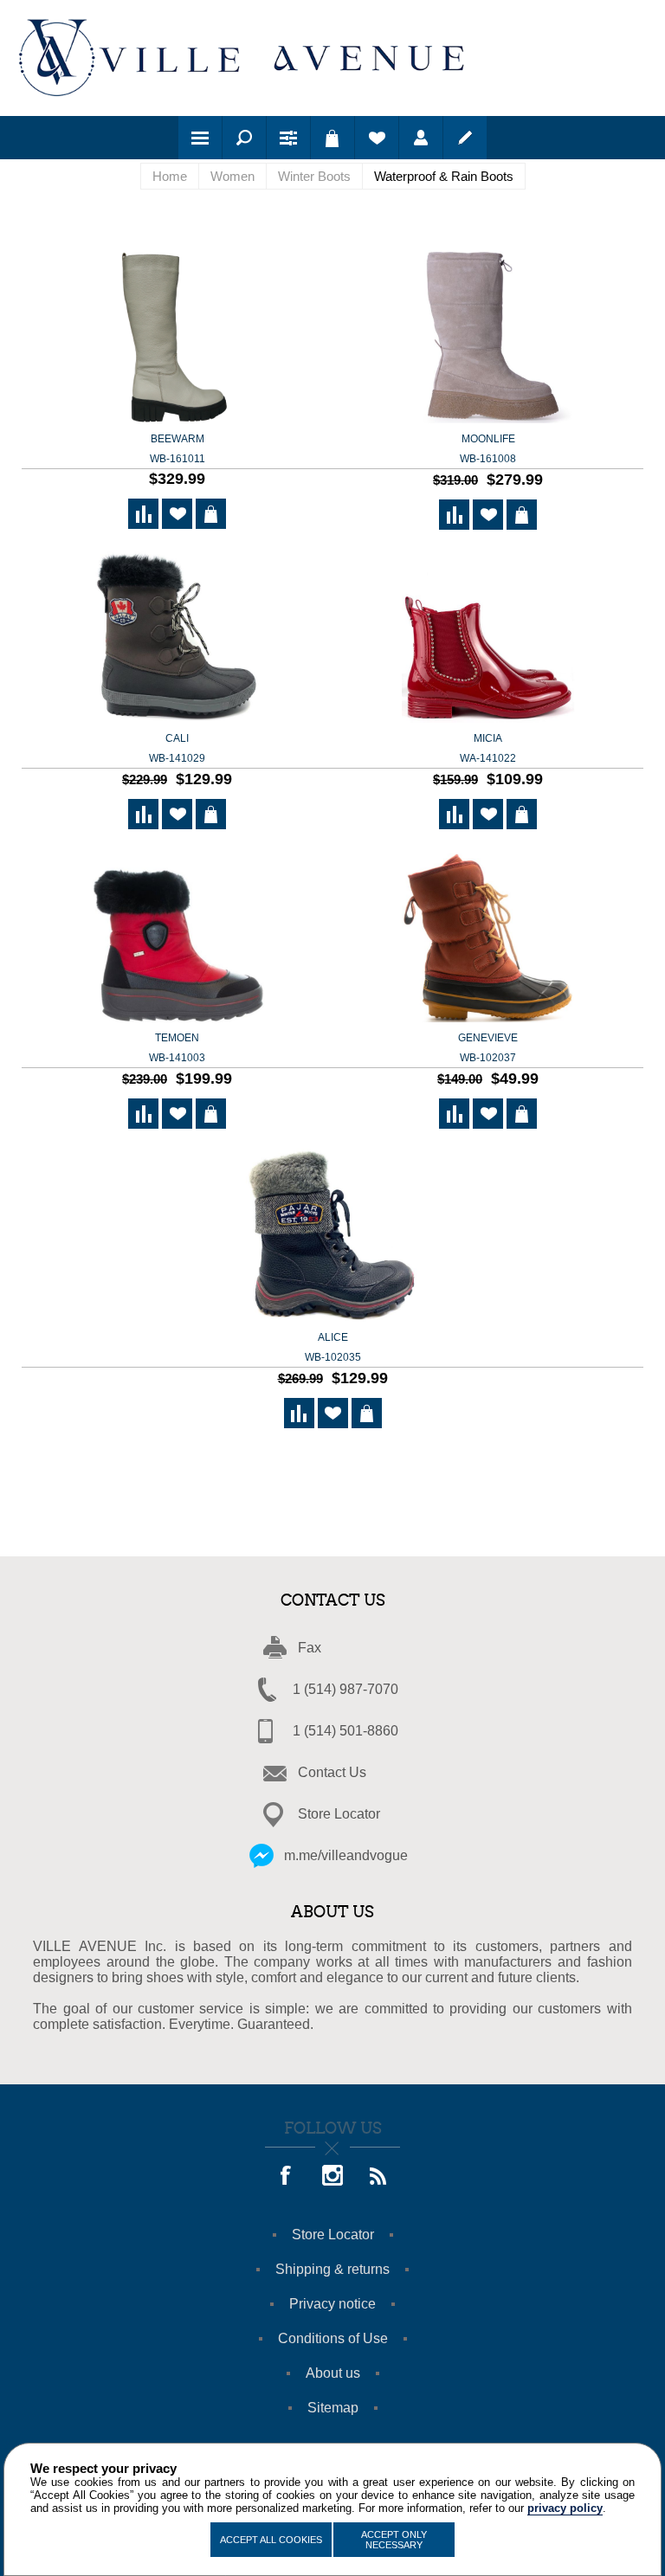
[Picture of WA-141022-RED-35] (488, 638)
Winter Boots (314, 176)
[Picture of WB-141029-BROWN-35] (177, 638)
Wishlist (377, 138)
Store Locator (339, 1814)
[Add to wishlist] (177, 514)
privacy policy (565, 2508)
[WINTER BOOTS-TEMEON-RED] (177, 937)
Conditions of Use (333, 2338)
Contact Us (332, 1772)
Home (170, 176)
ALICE (333, 1347)
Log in (421, 138)
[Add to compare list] (143, 514)
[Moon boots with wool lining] (488, 338)
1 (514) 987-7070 (345, 1689)
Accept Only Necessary (394, 2540)
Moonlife (488, 449)
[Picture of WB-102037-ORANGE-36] (488, 937)
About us (333, 2373)
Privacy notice (332, 2304)
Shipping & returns (332, 2269)
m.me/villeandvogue (346, 1855)
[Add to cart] (211, 514)
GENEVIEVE (488, 1048)
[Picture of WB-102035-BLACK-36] (332, 1236)
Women (232, 176)
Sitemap (333, 2408)
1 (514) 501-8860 (345, 1731)
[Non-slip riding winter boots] (177, 338)
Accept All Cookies (271, 2540)
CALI (177, 748)
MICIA (488, 748)
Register (465, 138)
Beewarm (178, 449)
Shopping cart (332, 138)
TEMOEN (177, 1048)
